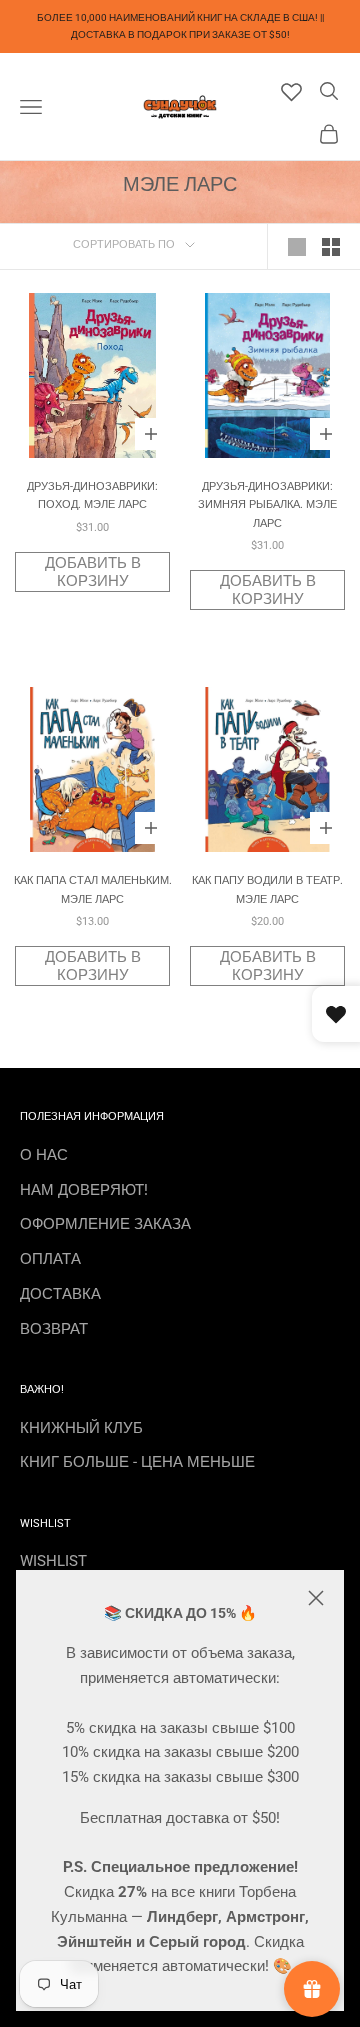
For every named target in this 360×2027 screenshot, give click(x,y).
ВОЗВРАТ (54, 1329)
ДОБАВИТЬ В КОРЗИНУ (93, 572)
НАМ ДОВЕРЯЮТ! (84, 1190)
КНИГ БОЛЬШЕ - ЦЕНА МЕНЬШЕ (137, 1462)
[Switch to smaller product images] (331, 247)
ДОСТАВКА (60, 1294)
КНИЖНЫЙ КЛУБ (81, 1428)
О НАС (44, 1155)
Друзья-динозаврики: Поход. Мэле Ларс (92, 495)
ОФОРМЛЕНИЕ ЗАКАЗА (105, 1224)
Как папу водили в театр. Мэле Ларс (267, 889)
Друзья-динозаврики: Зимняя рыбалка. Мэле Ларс (267, 505)
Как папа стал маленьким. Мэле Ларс (93, 889)
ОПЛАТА (50, 1259)
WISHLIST (53, 1561)
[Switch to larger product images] (297, 247)
